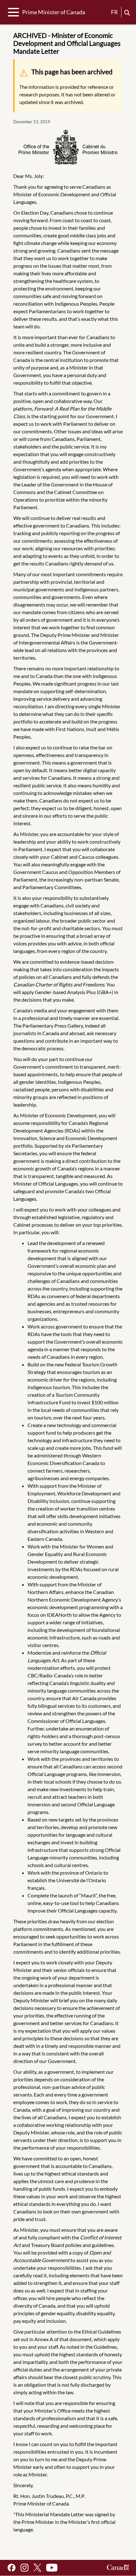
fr (114, 12)
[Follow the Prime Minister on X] (37, 2568)
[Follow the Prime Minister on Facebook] (12, 2568)
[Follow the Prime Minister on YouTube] (52, 2568)
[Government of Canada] (118, 2568)
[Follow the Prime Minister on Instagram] (25, 2568)
